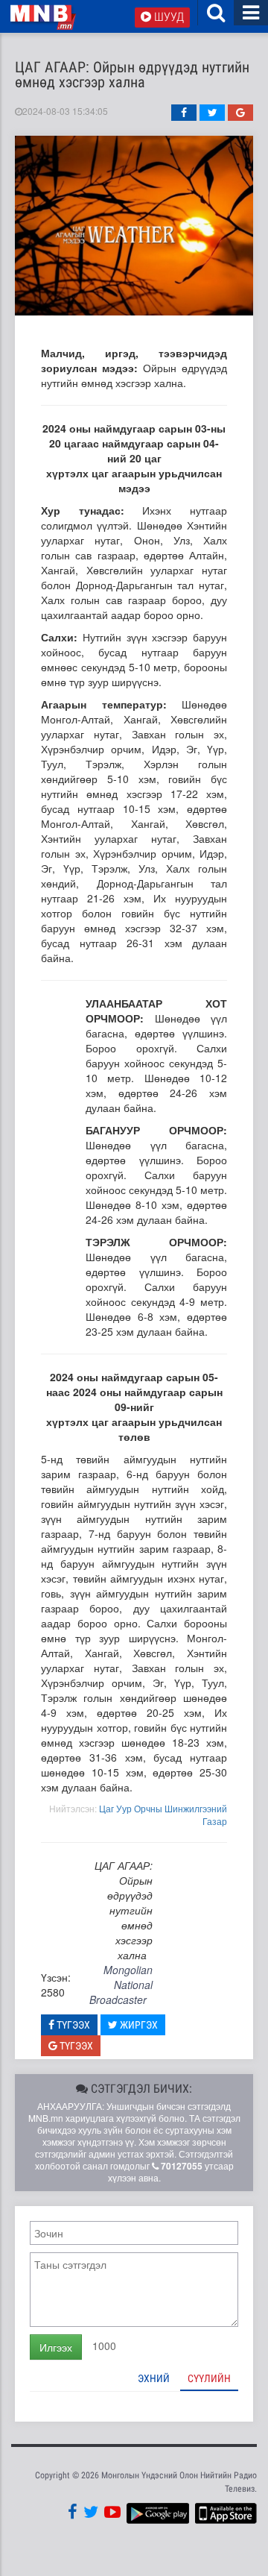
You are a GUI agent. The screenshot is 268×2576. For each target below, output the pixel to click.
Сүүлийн (209, 2378)
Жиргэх (138, 2025)
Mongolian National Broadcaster (121, 1985)
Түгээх (72, 2025)
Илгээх (56, 2347)
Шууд (167, 17)
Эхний (154, 2378)
